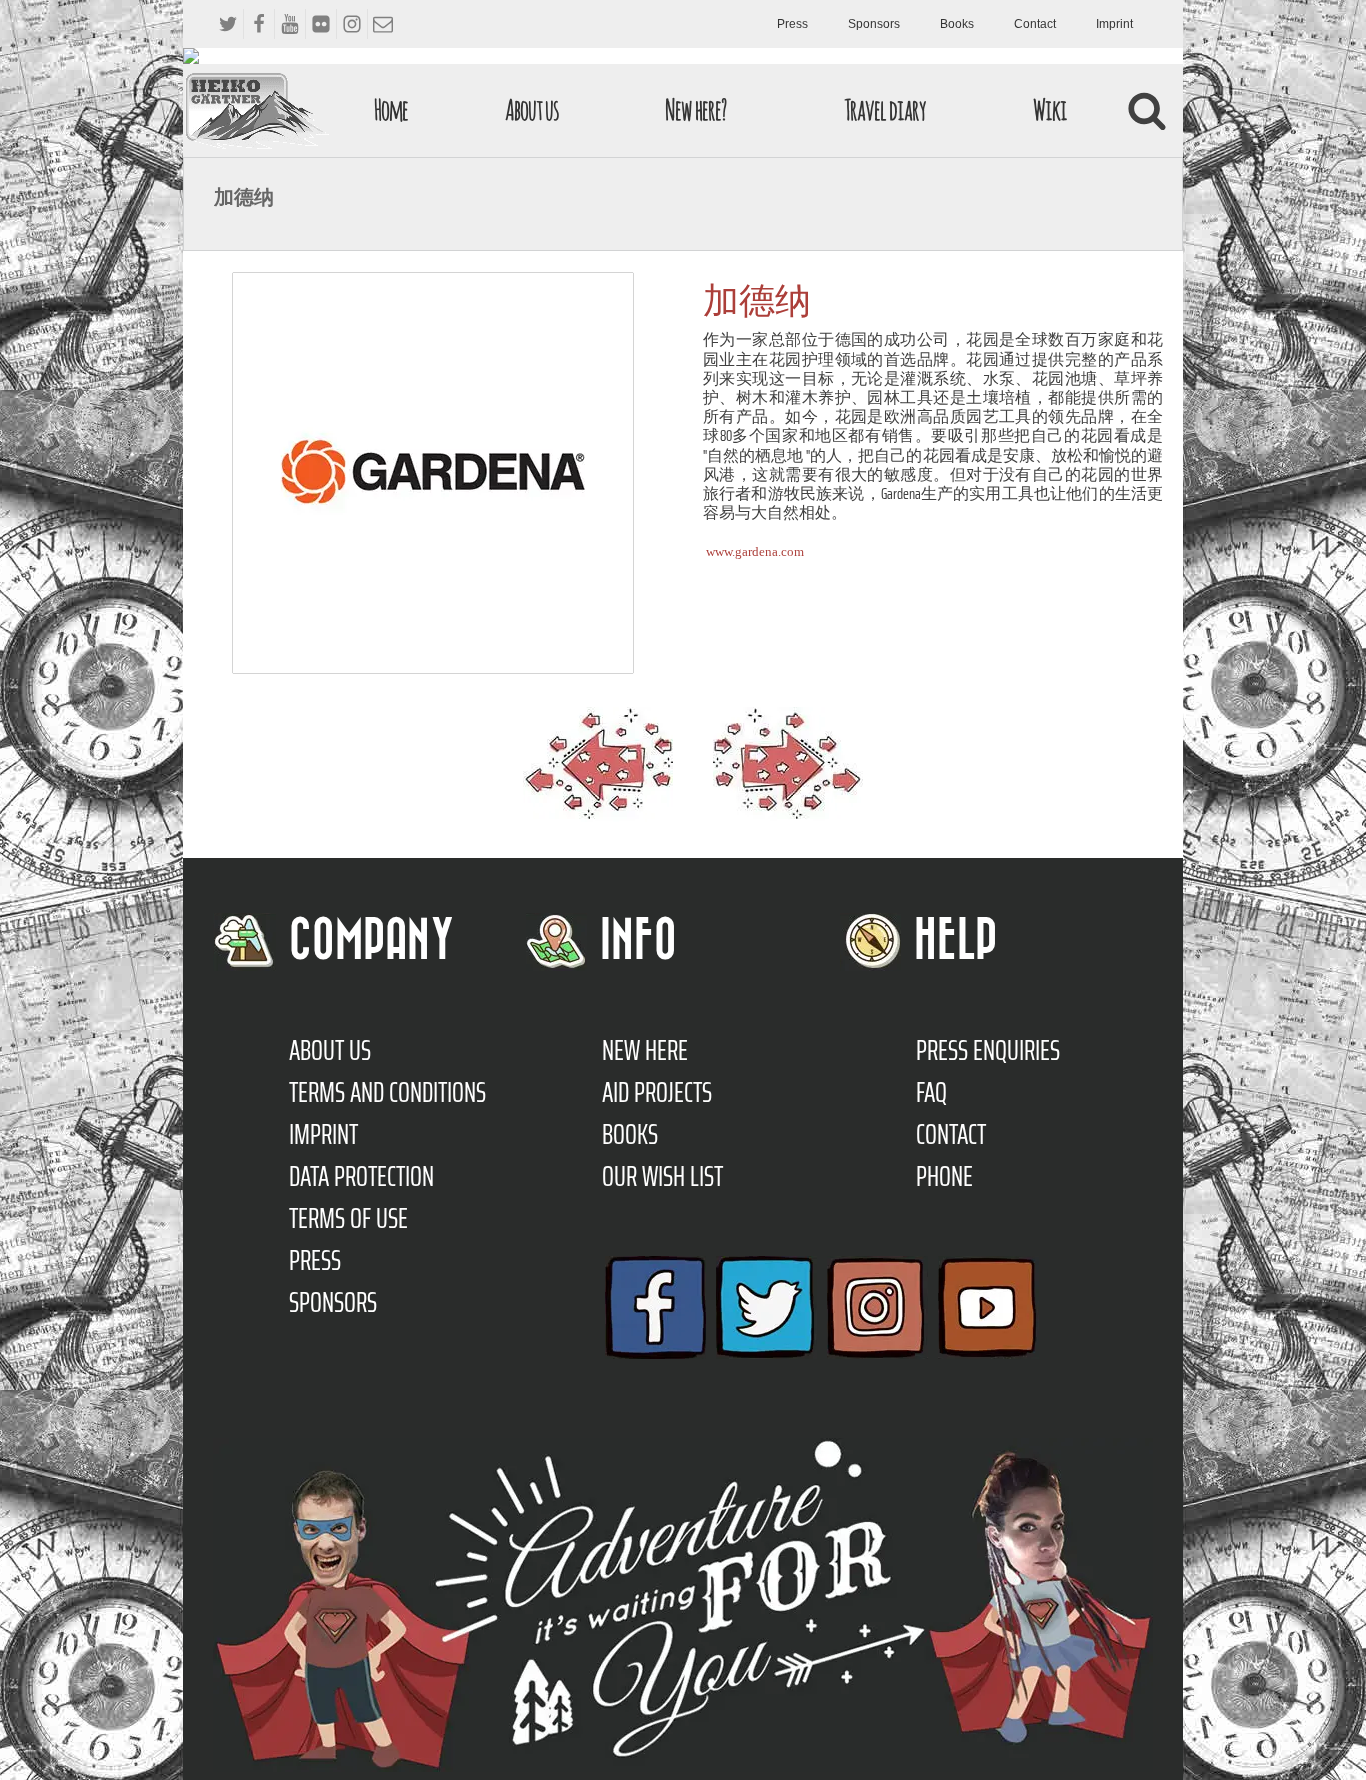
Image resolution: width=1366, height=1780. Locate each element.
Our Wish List (662, 1176)
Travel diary (885, 109)
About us (532, 109)
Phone (944, 1176)
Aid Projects (657, 1092)
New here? (695, 109)
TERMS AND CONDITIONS (387, 1092)
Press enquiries (988, 1050)
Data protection (361, 1176)
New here (645, 1050)
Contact (1035, 24)
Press (792, 24)
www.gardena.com (755, 551)
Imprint (1114, 24)
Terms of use (348, 1218)
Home (391, 109)
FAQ (931, 1092)
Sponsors (874, 24)
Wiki (1050, 109)
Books (957, 24)
